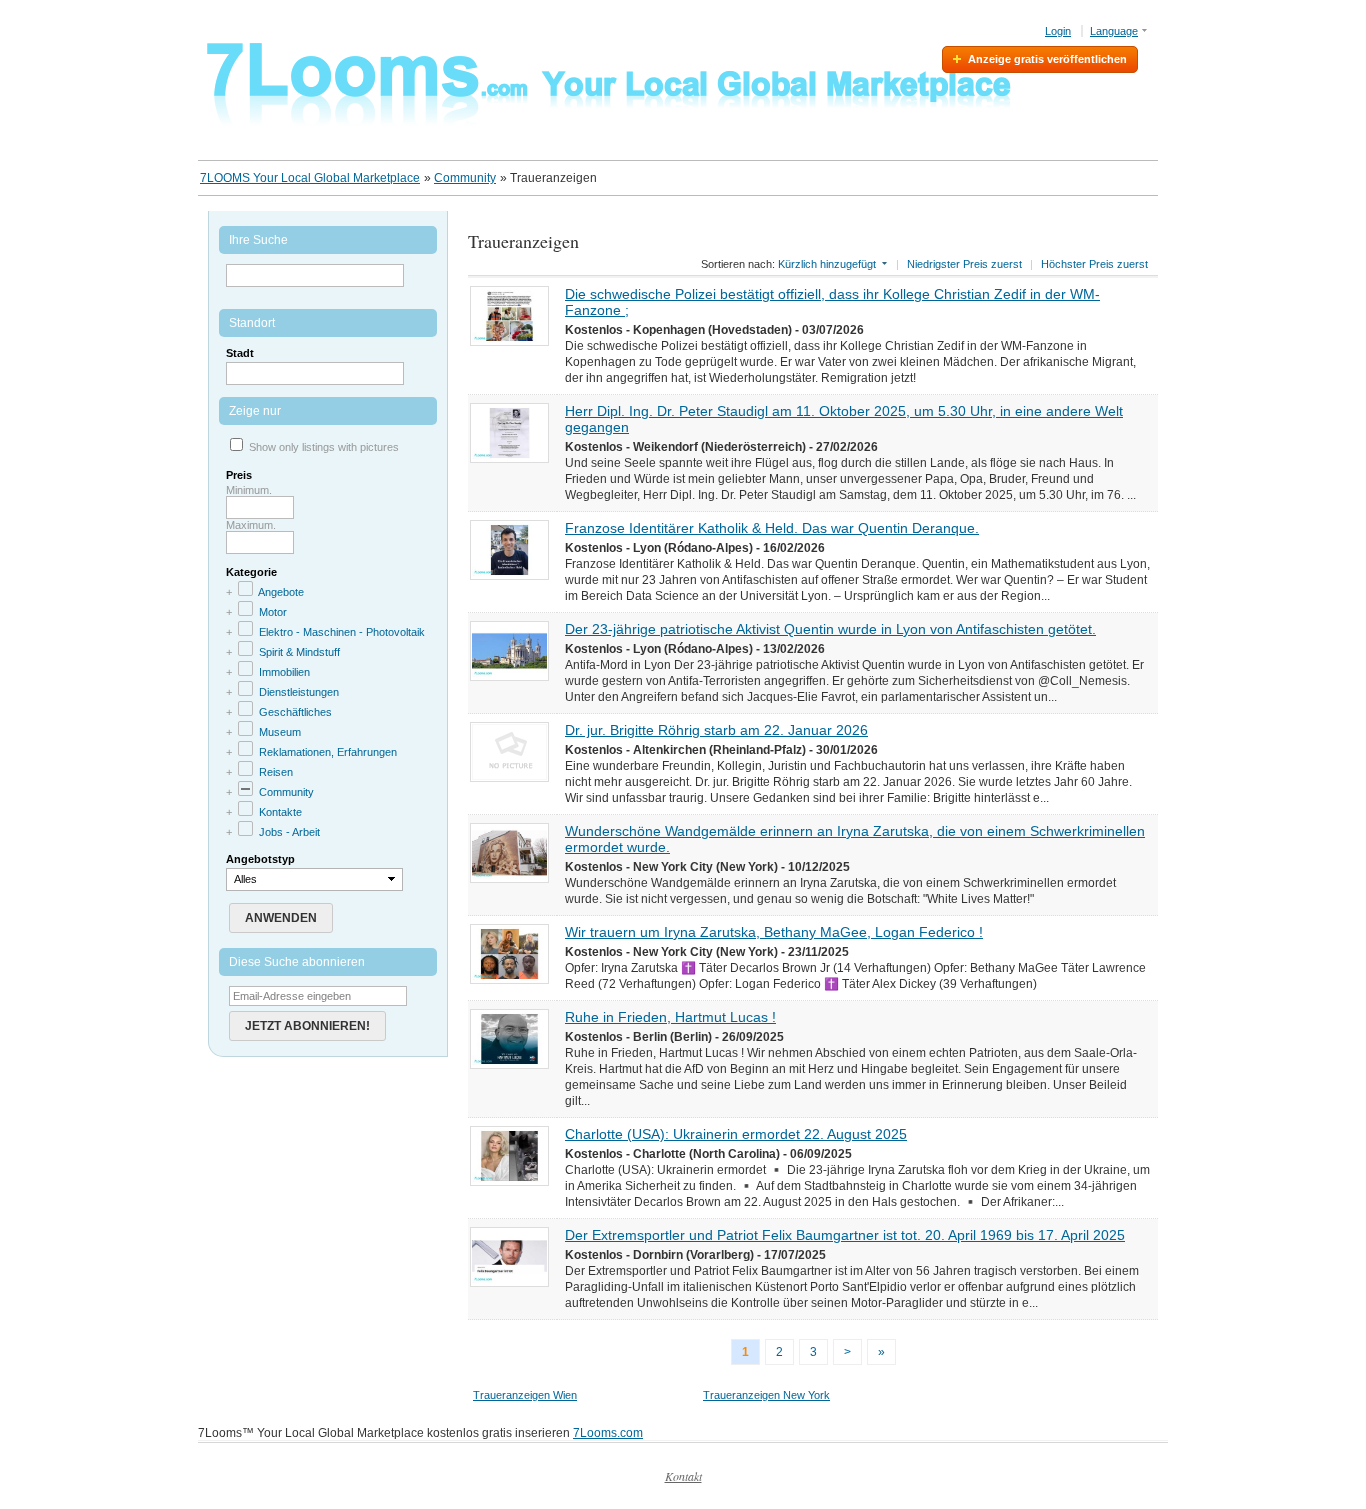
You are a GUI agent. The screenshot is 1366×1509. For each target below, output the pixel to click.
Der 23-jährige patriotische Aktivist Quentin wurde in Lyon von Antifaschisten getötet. (830, 629)
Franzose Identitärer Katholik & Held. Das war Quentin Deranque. (772, 528)
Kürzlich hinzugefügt (827, 264)
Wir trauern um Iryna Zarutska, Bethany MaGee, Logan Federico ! (774, 932)
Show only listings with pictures (324, 447)
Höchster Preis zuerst (1094, 264)
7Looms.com (608, 1433)
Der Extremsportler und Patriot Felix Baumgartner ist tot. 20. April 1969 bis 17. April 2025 (845, 1235)
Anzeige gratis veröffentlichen (1047, 59)
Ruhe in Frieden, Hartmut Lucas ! (670, 1017)
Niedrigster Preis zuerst (964, 264)
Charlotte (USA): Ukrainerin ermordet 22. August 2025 (736, 1134)
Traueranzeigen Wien (525, 1395)
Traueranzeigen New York (766, 1395)
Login (1058, 31)
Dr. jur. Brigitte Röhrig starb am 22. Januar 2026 (716, 730)
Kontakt (683, 1476)
